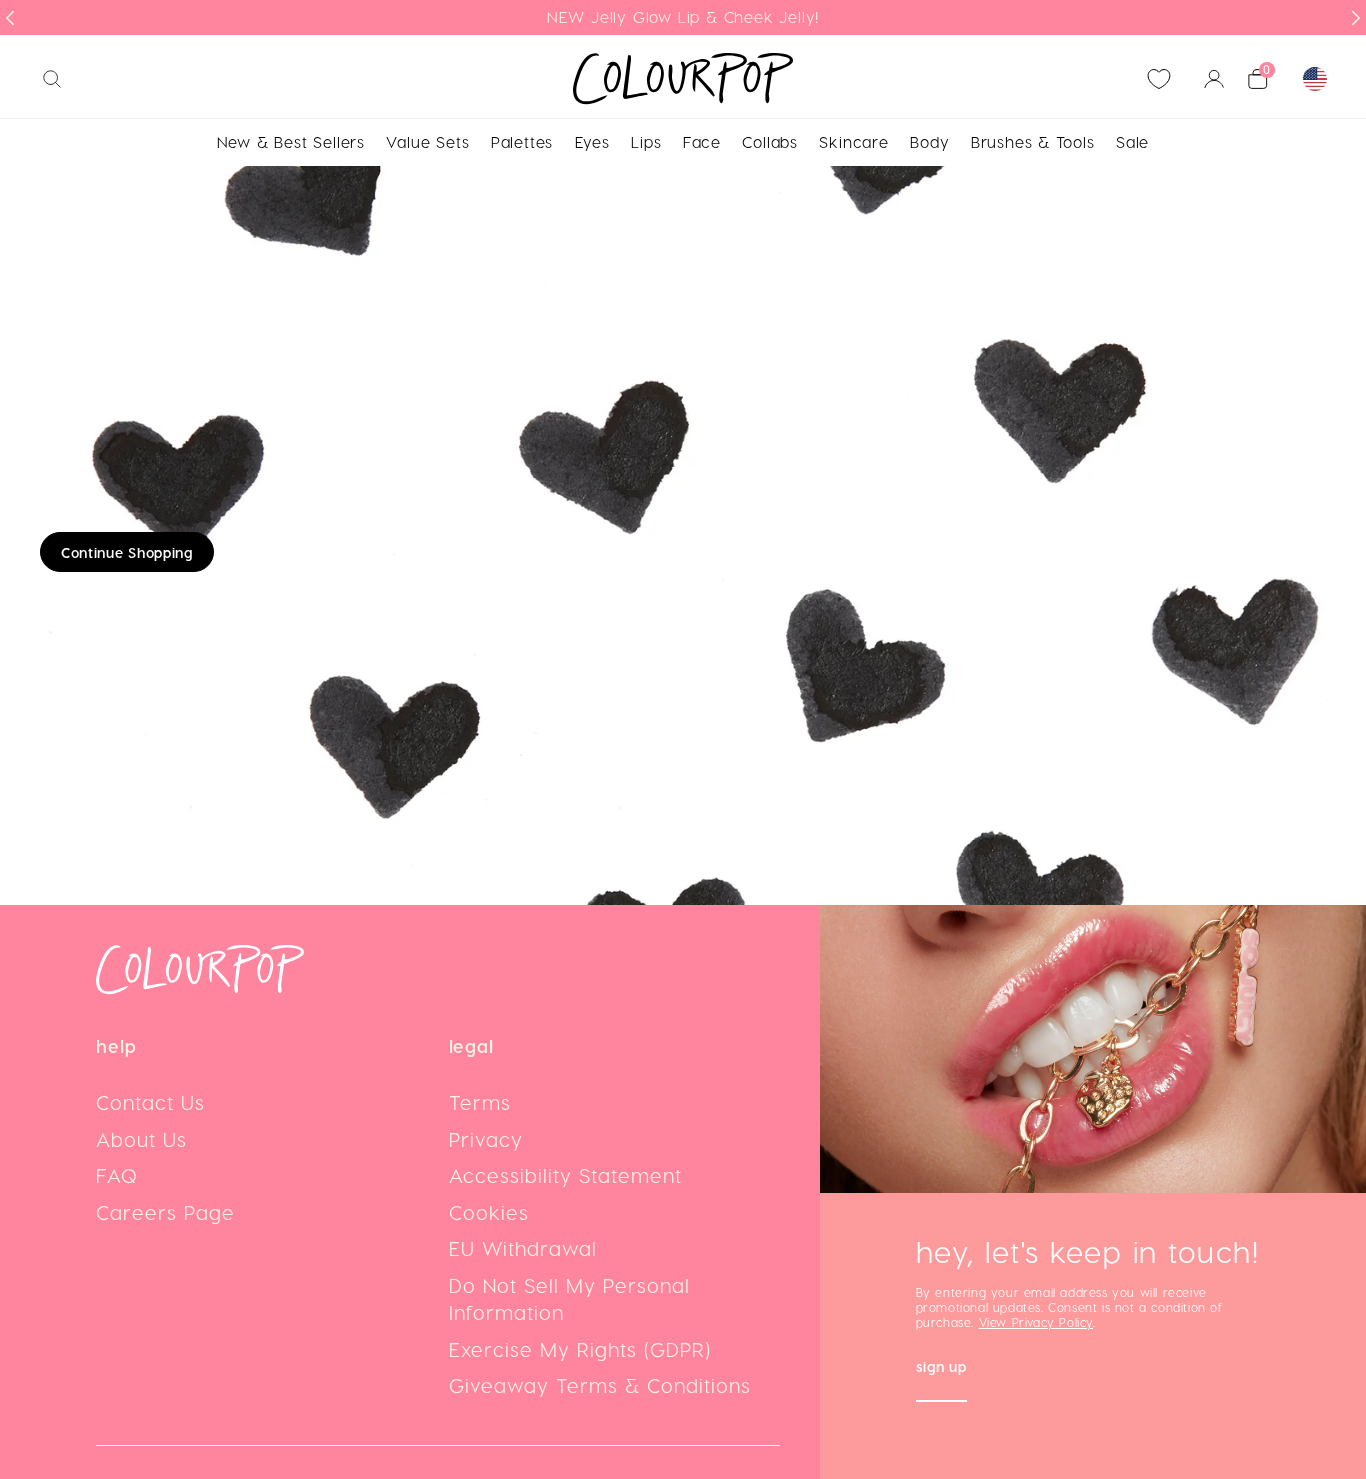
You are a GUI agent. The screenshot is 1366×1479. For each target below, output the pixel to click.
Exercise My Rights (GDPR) (580, 1349)
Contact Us (150, 1102)
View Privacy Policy (1036, 1322)
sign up (941, 1368)
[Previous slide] (10, 18)
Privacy (486, 1139)
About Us (141, 1139)
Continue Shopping (127, 552)
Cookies (489, 1212)
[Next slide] (1356, 18)
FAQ (117, 1175)
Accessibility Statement (565, 1175)
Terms (480, 1102)
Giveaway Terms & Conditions (600, 1385)
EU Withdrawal (523, 1248)
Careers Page (165, 1212)
